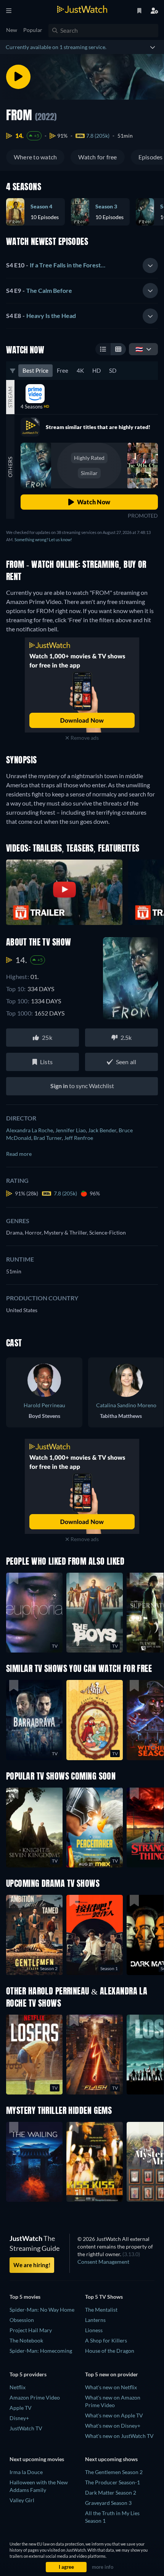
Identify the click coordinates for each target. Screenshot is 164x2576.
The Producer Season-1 (113, 2482)
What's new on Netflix (111, 2387)
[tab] (82, 265)
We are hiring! (32, 2265)
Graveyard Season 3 (108, 2503)
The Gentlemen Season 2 (114, 2472)
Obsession (22, 2320)
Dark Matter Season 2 (111, 2493)
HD (96, 370)
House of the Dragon (110, 2351)
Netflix (18, 2387)
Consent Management (103, 2262)
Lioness (94, 2330)
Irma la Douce (26, 2472)
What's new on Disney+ (113, 2426)
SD (113, 370)
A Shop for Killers (106, 2340)
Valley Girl (22, 2500)
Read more (19, 1154)
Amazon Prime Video (35, 2397)
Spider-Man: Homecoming (41, 2351)
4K (80, 370)
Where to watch (35, 157)
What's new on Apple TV (114, 2415)
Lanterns (95, 2320)
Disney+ (19, 2418)
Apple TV (21, 2408)
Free (63, 370)
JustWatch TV (26, 2428)
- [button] (56, 265)
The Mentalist (101, 2310)
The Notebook (26, 2340)
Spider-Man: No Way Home (42, 2310)
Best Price (35, 370)
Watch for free (97, 157)
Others (10, 467)
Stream (10, 397)
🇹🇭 (139, 349)
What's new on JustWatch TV (119, 2436)
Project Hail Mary (31, 2330)
